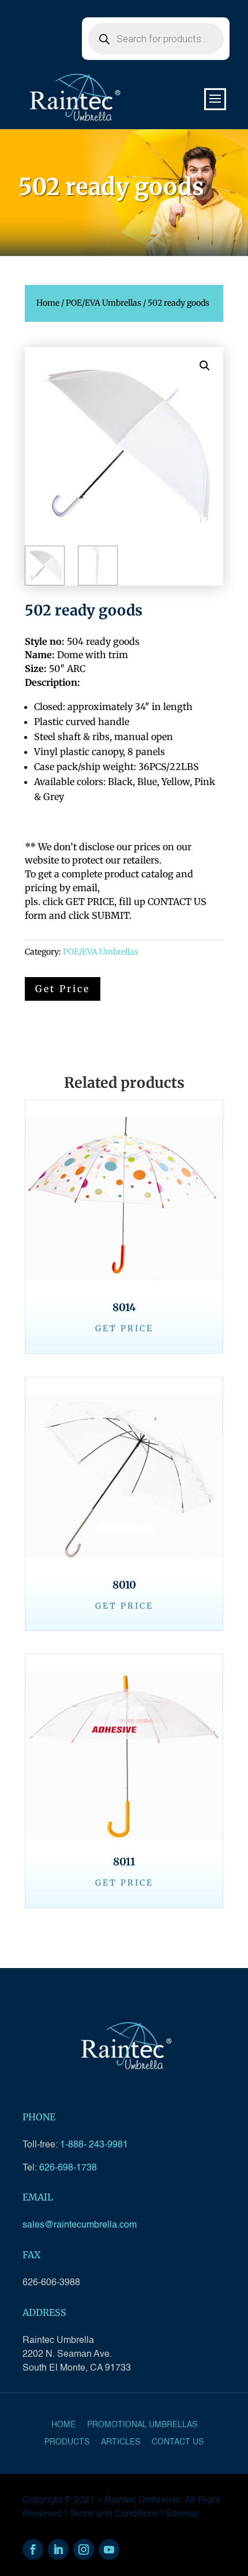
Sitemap (183, 2514)
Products (67, 2442)
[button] (205, 366)
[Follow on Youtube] (109, 2549)
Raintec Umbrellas (142, 2500)
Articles (121, 2442)
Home (48, 303)
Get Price (124, 1328)
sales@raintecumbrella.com (80, 2225)
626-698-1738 (68, 2168)
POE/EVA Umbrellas (104, 303)
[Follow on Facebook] (33, 2549)
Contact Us (178, 2442)
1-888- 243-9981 (94, 2145)
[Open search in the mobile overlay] (156, 39)
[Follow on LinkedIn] (58, 2549)
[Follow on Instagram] (84, 2549)
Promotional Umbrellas (142, 2425)
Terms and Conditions (114, 2514)
